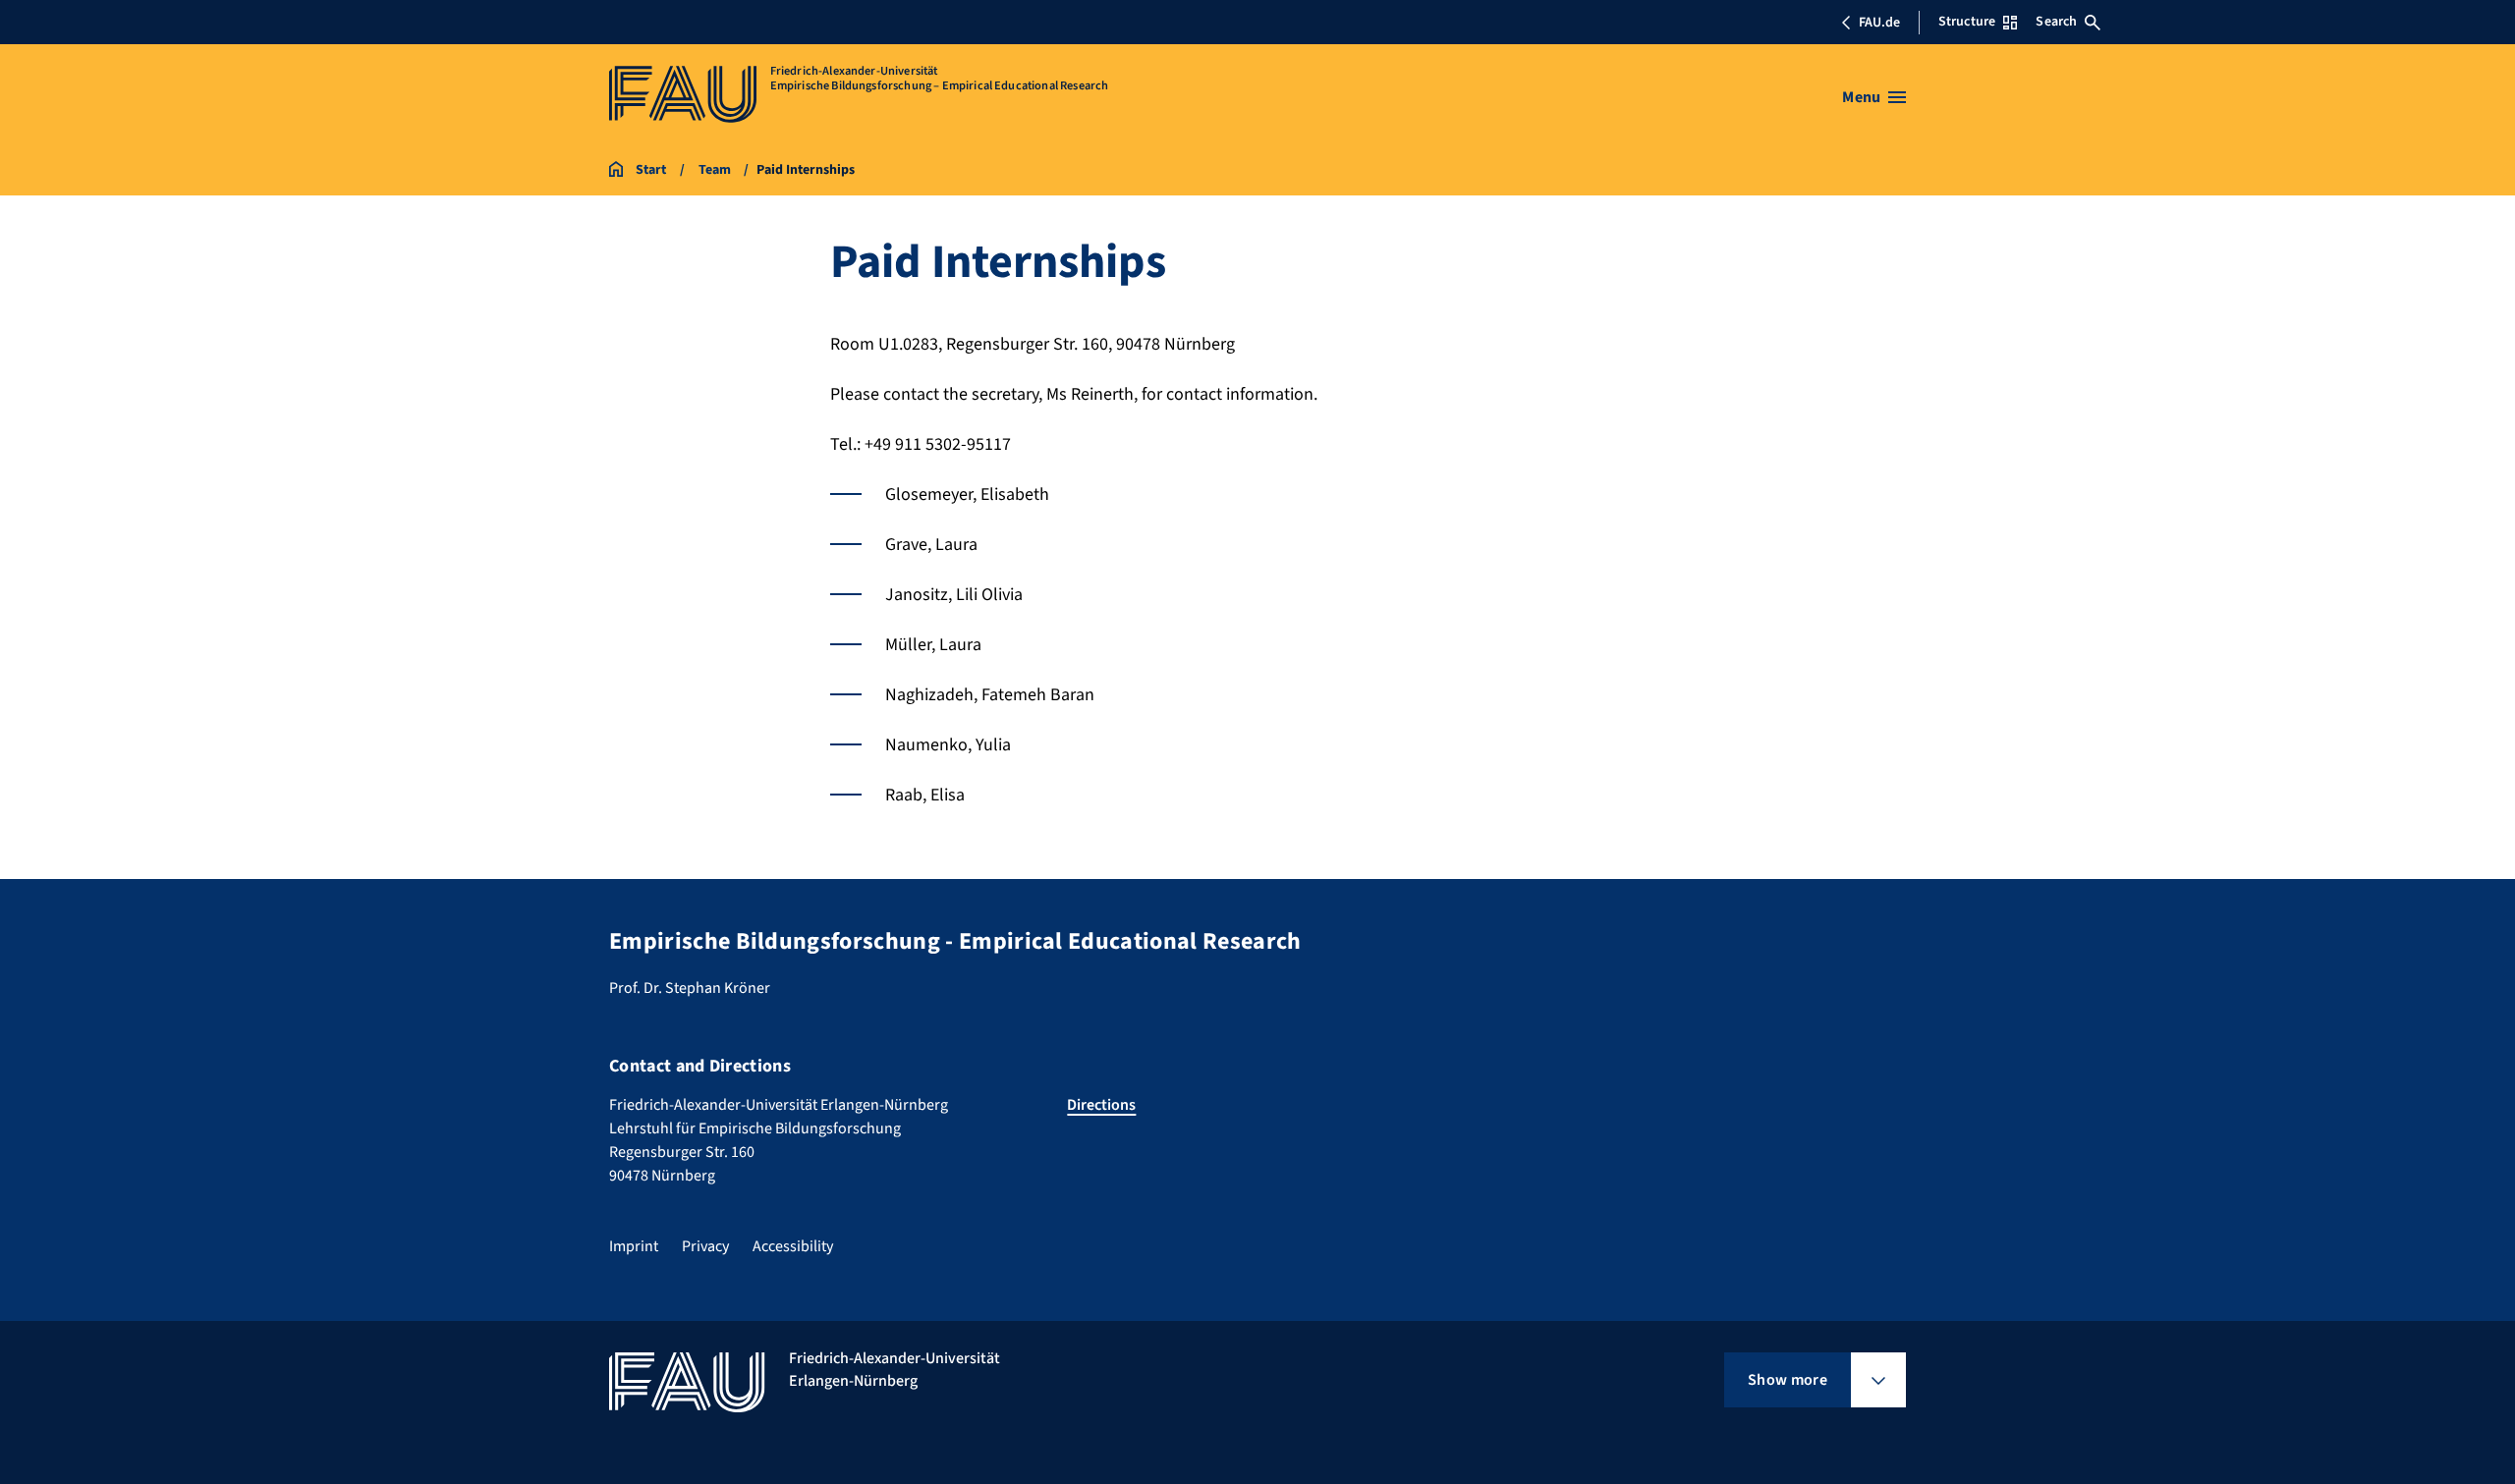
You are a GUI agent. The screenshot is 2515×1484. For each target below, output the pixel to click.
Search (2056, 22)
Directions (1101, 1105)
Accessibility (793, 1246)
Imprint (634, 1246)
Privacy (705, 1246)
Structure (1967, 22)
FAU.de (1879, 23)
